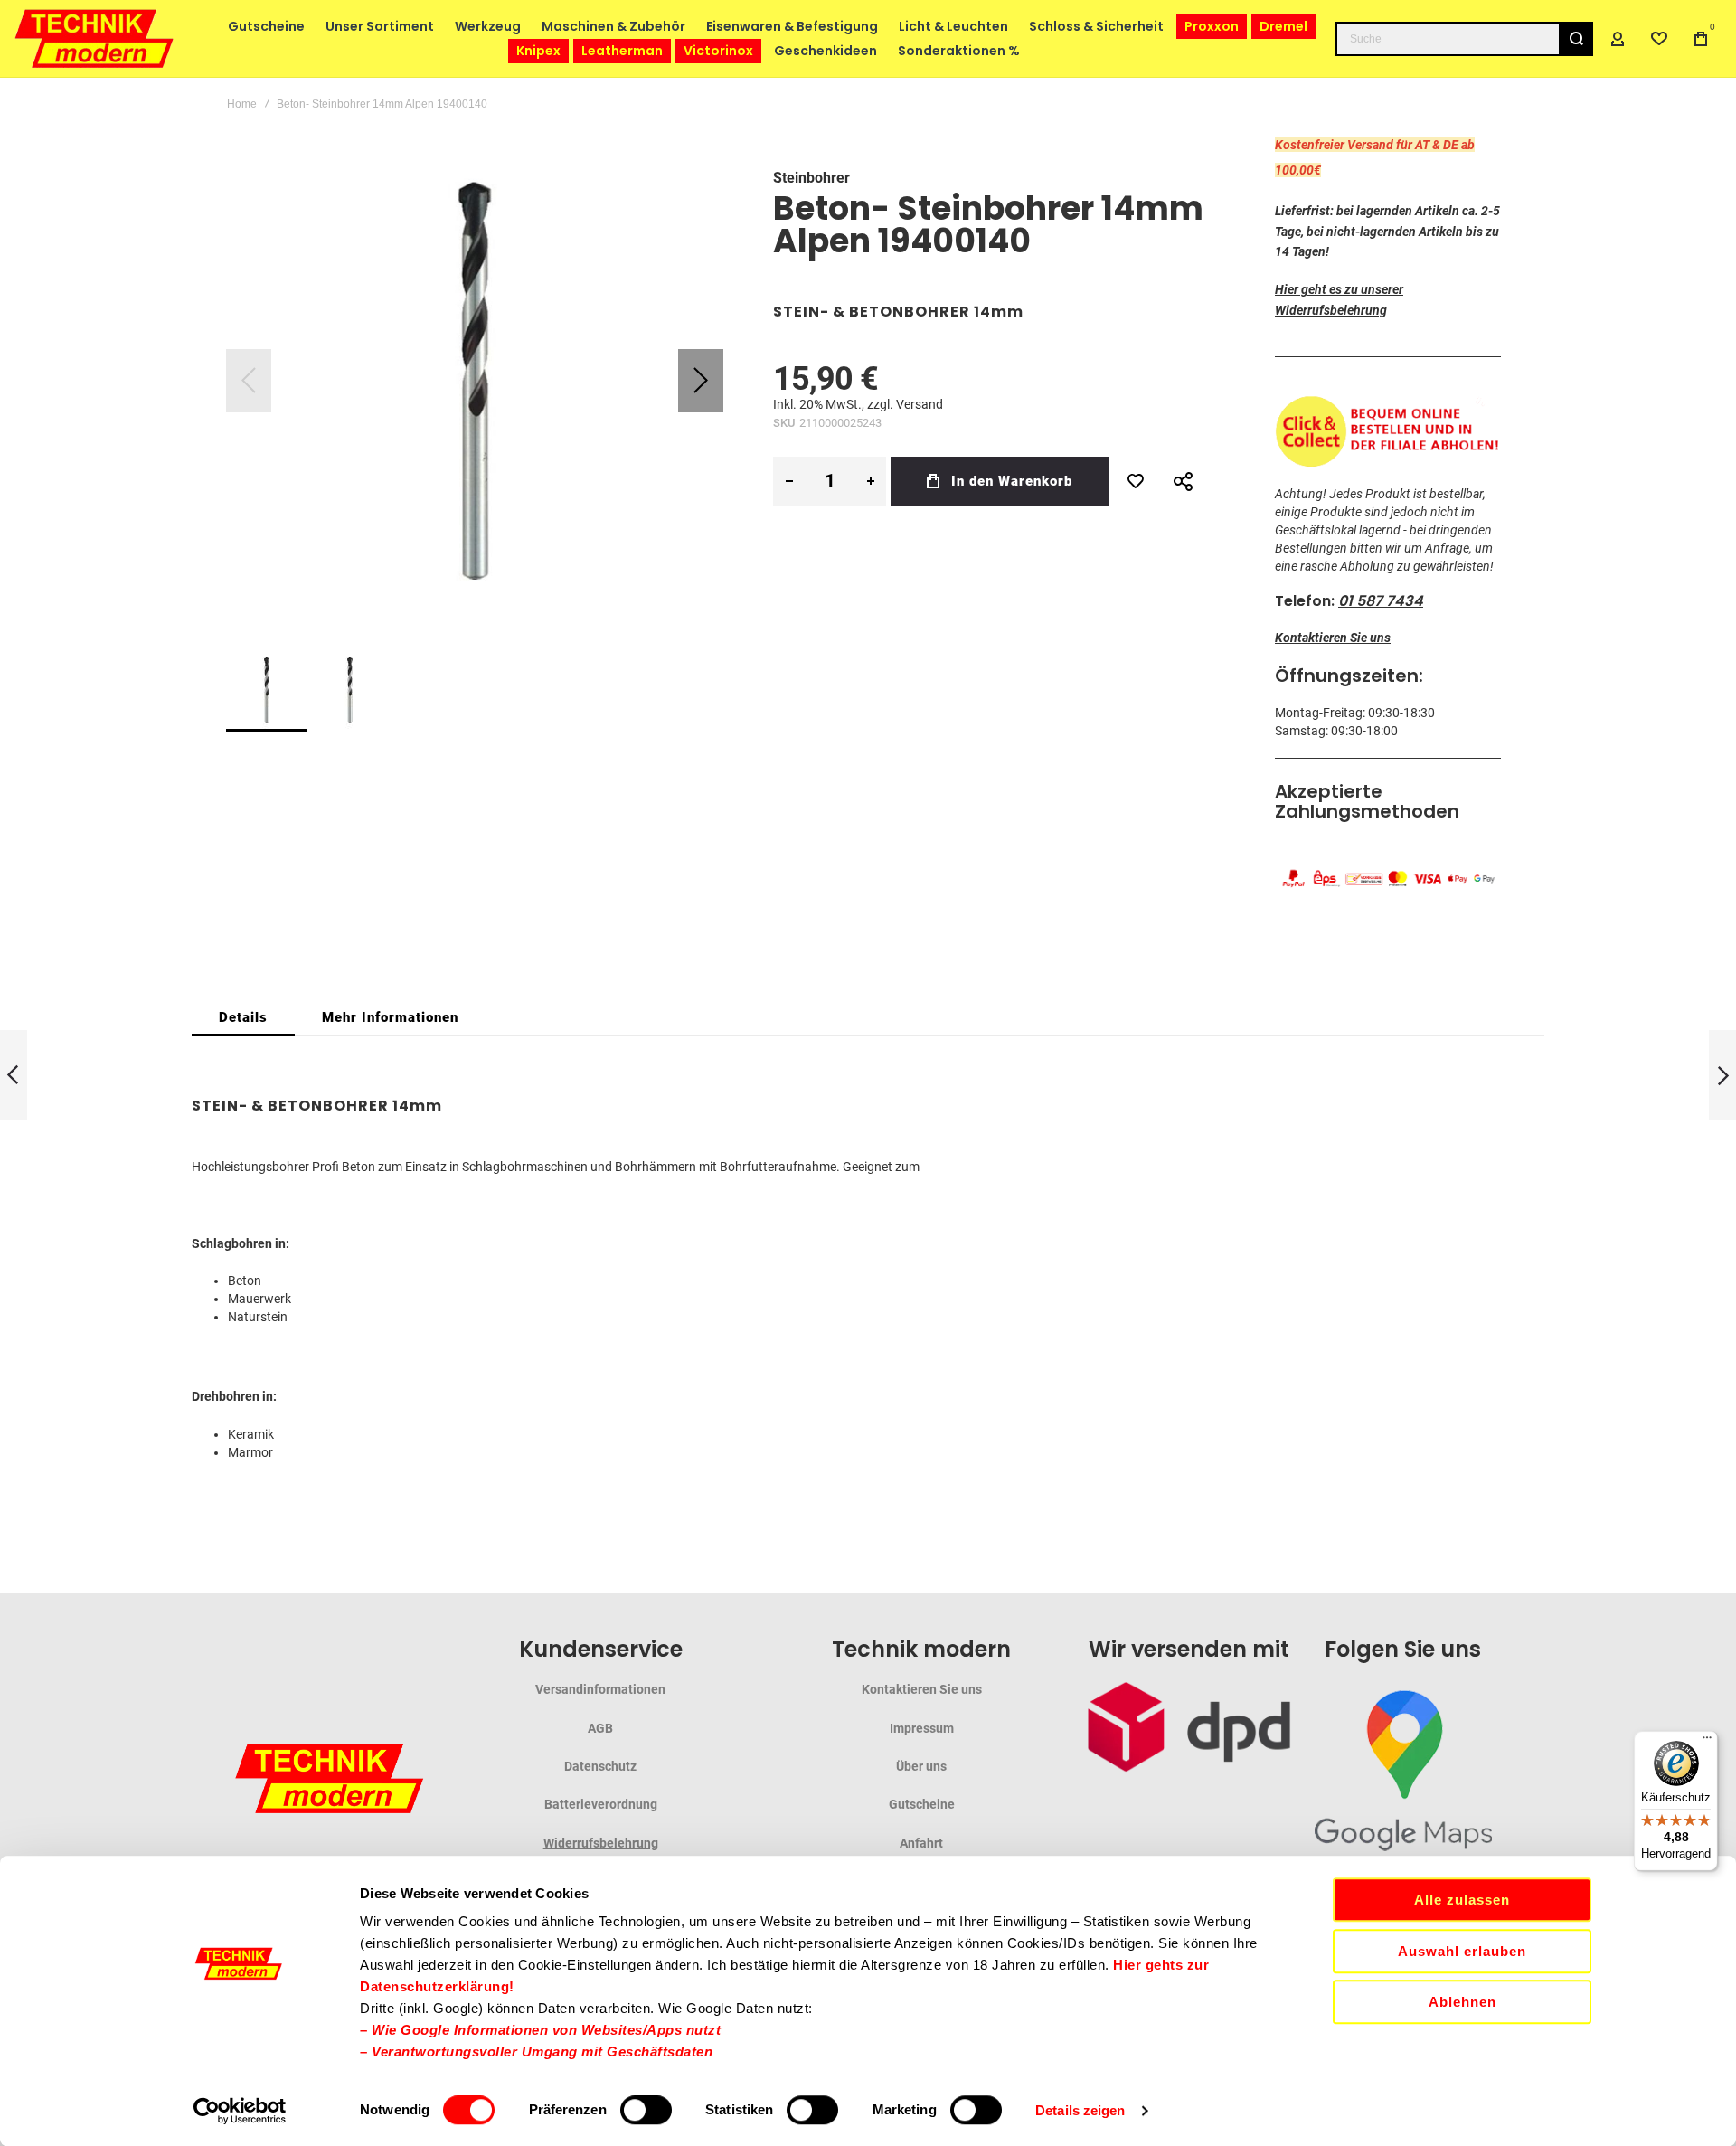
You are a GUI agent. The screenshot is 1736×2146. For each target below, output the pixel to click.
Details (243, 1017)
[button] (701, 381)
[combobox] (1464, 39)
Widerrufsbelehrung (601, 1843)
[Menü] (1707, 1742)
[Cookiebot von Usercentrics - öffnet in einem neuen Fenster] (240, 2111)
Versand (920, 404)
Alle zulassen (1462, 1900)
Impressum (922, 1728)
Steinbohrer (811, 178)
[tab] (243, 1017)
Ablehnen (1462, 2002)
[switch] (646, 2112)
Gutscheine (922, 1804)
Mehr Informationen (390, 1017)
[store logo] (95, 38)
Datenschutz (600, 1766)
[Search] (1576, 39)
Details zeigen (1080, 2110)
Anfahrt (921, 1843)
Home (242, 104)
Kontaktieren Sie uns (1333, 638)
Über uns (921, 1766)
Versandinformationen (600, 1689)
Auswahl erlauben (1462, 1951)
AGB (600, 1728)
